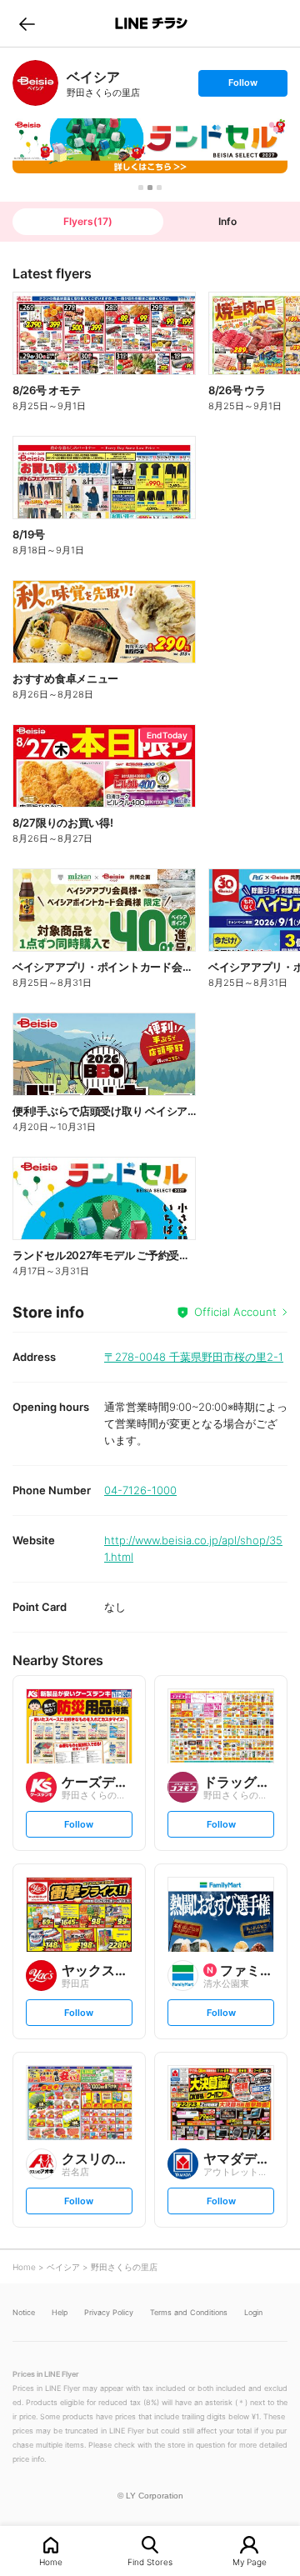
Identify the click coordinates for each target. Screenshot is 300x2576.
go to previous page (27, 23)
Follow (242, 86)
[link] (35, 83)
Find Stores (150, 2561)
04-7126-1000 (140, 1490)
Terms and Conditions (189, 2312)
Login (253, 2312)
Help (60, 2312)
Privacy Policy (109, 2312)
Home (51, 2561)
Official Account (235, 1312)
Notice (24, 2312)
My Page (250, 2561)
